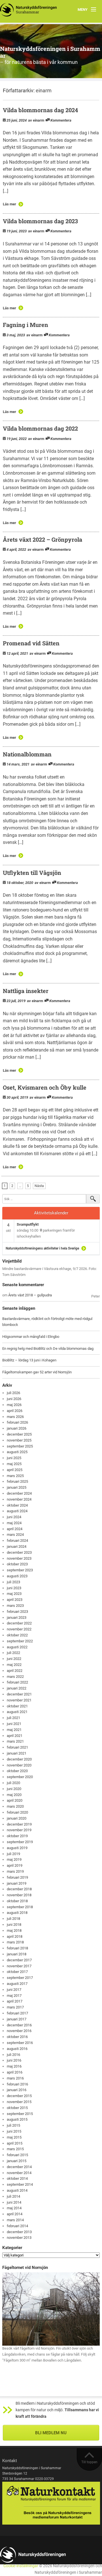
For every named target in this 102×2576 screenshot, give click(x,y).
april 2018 (15, 1936)
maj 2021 (14, 1730)
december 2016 (19, 2025)
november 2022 (19, 1629)
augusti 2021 (17, 1712)
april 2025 (15, 1470)
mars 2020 (15, 1806)
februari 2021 (17, 1747)
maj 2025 (14, 1464)
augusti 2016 (17, 2049)
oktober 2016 (17, 2037)
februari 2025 (17, 1481)
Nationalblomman (27, 754)
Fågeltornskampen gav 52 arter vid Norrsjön (37, 1372)
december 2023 (19, 1552)
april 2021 (15, 1736)
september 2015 (20, 2114)
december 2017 (19, 1960)
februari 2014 (17, 2226)
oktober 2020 (17, 1771)
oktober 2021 (17, 1706)
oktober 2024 (17, 1505)
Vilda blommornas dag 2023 (40, 221)
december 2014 (19, 2167)
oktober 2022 (17, 1635)
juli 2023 (13, 1582)
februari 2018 (17, 1948)
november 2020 (19, 1765)
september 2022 (20, 1641)
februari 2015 (17, 2155)
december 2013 (19, 2232)
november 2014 (19, 2173)
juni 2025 (14, 1458)
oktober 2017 (17, 1972)
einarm (44, 90)
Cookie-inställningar (21, 2566)
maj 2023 (14, 1594)
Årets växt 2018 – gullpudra (30, 1295)
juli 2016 (13, 2055)
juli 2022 (13, 1653)
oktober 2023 (17, 1564)
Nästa (39, 1186)
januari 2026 (17, 1428)
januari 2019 (17, 1883)
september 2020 (20, 1777)
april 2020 (15, 1800)
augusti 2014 (17, 2190)
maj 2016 (14, 2066)
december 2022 (19, 1623)
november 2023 (19, 1558)
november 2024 (19, 1499)
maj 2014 (14, 2208)
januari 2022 (17, 1688)
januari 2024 (17, 1546)
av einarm (36, 120)
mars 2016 (15, 2078)
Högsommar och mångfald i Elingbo (31, 1337)
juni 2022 (14, 1659)
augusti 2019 (17, 1848)
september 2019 (20, 1842)
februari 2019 (17, 1877)
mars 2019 (15, 1871)
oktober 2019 (17, 1836)
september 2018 (20, 1907)
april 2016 (15, 2072)
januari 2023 (17, 1617)
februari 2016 (17, 2084)
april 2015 (15, 2143)
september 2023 (20, 1570)
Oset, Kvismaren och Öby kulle (45, 1087)
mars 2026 (15, 1417)
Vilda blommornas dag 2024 (40, 110)
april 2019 (15, 1865)
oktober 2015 (17, 2108)
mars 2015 (15, 2149)
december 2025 (19, 1434)
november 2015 (19, 2102)
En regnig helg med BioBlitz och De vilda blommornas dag (48, 1349)
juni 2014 (14, 2202)
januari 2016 (17, 2090)
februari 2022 (17, 1682)
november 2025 (19, 1440)
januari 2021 (17, 1753)
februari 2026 (17, 1422)
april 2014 (15, 2214)
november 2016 (19, 2031)
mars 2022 (15, 1677)
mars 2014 (15, 2220)
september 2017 (20, 1978)
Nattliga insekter (26, 991)
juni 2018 (14, 1925)
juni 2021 (14, 1724)
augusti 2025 (17, 1452)
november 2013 (19, 2238)
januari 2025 (17, 1487)
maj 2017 (14, 1996)
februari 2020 (17, 1812)
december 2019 (19, 1824)
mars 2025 (15, 1476)
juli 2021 (13, 1718)
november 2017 (19, 1966)
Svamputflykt (28, 1224)
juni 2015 (14, 2131)
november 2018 (19, 1895)
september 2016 (20, 2043)
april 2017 (15, 2001)
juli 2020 (13, 1783)
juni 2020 (14, 1789)
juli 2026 (13, 1393)
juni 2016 (14, 2060)
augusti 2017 (17, 1984)
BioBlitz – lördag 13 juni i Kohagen (29, 1360)
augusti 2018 (17, 1913)
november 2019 (19, 1830)
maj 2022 (14, 1665)
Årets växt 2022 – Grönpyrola (42, 539)
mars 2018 (15, 1942)
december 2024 (19, 1493)
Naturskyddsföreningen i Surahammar (50, 52)
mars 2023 (15, 1606)
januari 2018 (17, 1954)
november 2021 (19, 1700)
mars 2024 (15, 1535)
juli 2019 (13, 1854)
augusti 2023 (17, 1576)
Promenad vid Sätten (31, 643)
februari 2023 (17, 1612)
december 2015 (19, 2096)
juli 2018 (13, 1919)
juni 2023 (14, 1588)
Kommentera (61, 120)
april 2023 (15, 1600)
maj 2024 (14, 1523)
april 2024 (15, 1529)
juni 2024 (14, 1517)
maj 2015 (14, 2137)
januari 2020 (17, 1818)
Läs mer (9, 204)
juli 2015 (13, 2125)
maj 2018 (14, 1931)
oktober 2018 (17, 1901)
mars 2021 (15, 1741)
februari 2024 (17, 1541)
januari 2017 (17, 2019)
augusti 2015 (17, 2119)
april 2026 (15, 1411)
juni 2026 (14, 1399)
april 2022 (15, 1671)
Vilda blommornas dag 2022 (40, 428)
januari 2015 (17, 2161)
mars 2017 (15, 2007)
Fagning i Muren (25, 325)
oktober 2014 (17, 2178)
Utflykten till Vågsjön (32, 873)
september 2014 (20, 2184)
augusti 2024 (17, 1511)
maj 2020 (14, 1795)
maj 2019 (14, 1859)
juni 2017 (14, 1990)
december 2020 (19, 1759)
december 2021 (19, 1694)
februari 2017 (17, 2013)
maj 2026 (14, 1405)
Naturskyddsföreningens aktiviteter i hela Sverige (42, 1248)
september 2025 (20, 1446)
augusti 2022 (17, 1647)
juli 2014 (13, 2196)
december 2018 (19, 1889)
